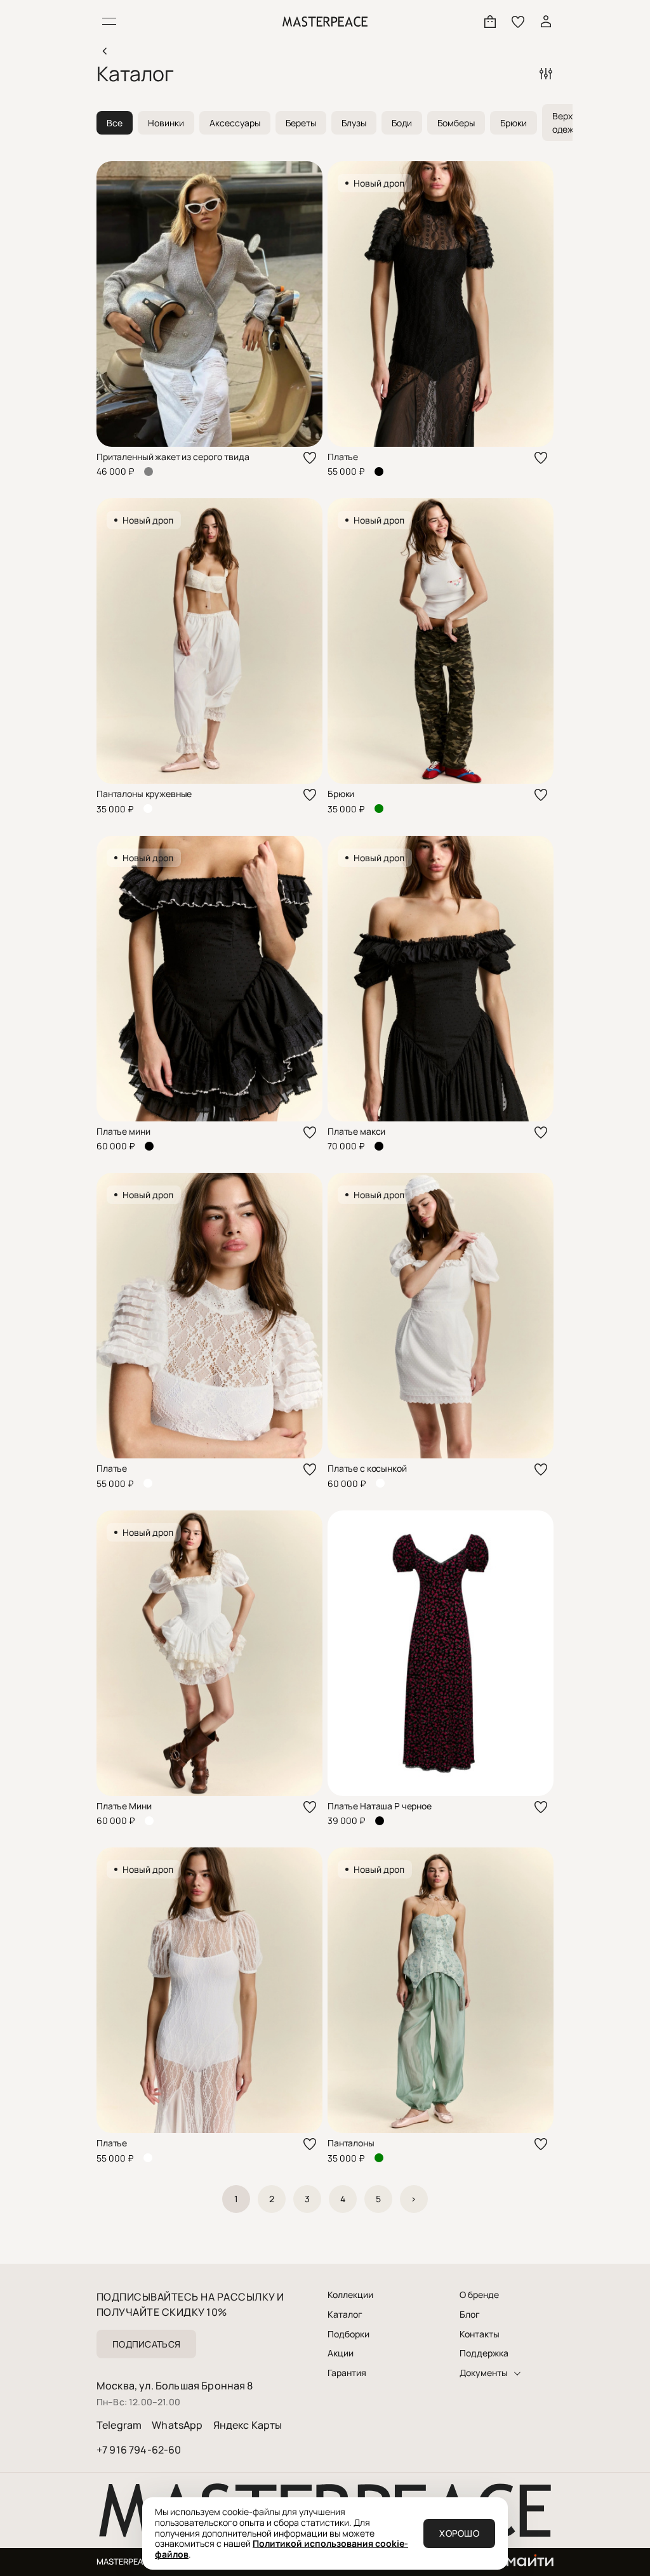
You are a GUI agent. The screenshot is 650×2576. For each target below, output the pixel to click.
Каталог (345, 2315)
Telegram (119, 2425)
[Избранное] (518, 22)
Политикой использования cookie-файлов (282, 2549)
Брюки (514, 123)
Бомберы (456, 123)
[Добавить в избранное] (310, 458)
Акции (341, 2353)
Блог (470, 2315)
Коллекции (350, 2295)
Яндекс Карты (248, 2425)
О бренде (479, 2295)
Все (115, 123)
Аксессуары (235, 123)
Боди (402, 123)
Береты (301, 123)
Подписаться (146, 2344)
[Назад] (104, 51)
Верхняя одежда (570, 122)
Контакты (480, 2334)
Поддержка (484, 2353)
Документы (484, 2373)
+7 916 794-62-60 (139, 2450)
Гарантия (347, 2373)
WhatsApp (177, 2425)
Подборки (348, 2334)
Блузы (354, 123)
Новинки (166, 123)
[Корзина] (490, 22)
